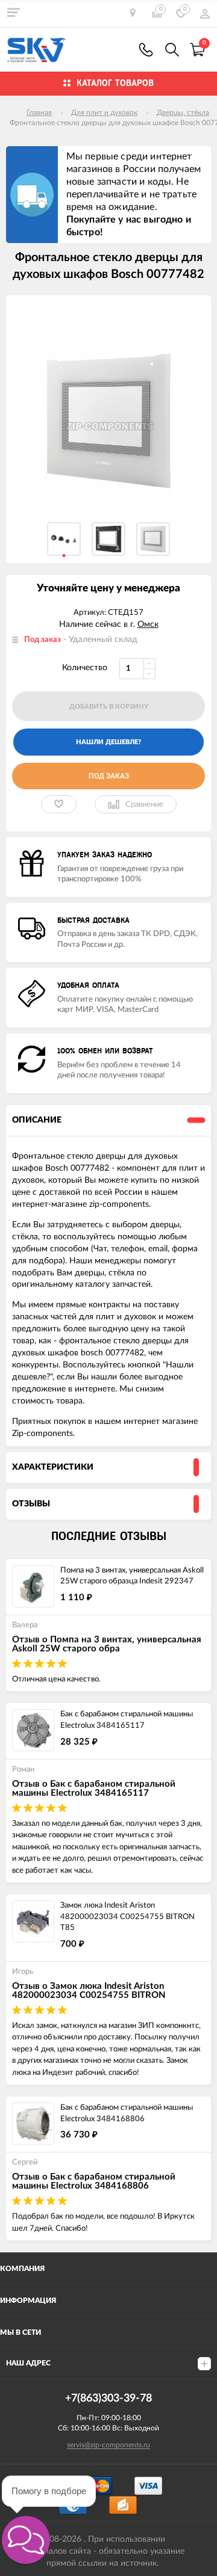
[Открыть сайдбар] (13, 12)
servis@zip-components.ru (108, 2445)
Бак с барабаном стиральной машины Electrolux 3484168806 (127, 2113)
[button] (26, 2540)
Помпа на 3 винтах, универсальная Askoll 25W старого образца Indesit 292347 (132, 1576)
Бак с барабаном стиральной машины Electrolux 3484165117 (127, 1720)
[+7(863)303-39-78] (146, 50)
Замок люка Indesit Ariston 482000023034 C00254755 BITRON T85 (127, 1917)
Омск (148, 624)
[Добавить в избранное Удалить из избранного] (59, 804)
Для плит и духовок (104, 112)
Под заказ (109, 776)
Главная (39, 112)
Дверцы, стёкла (183, 112)
